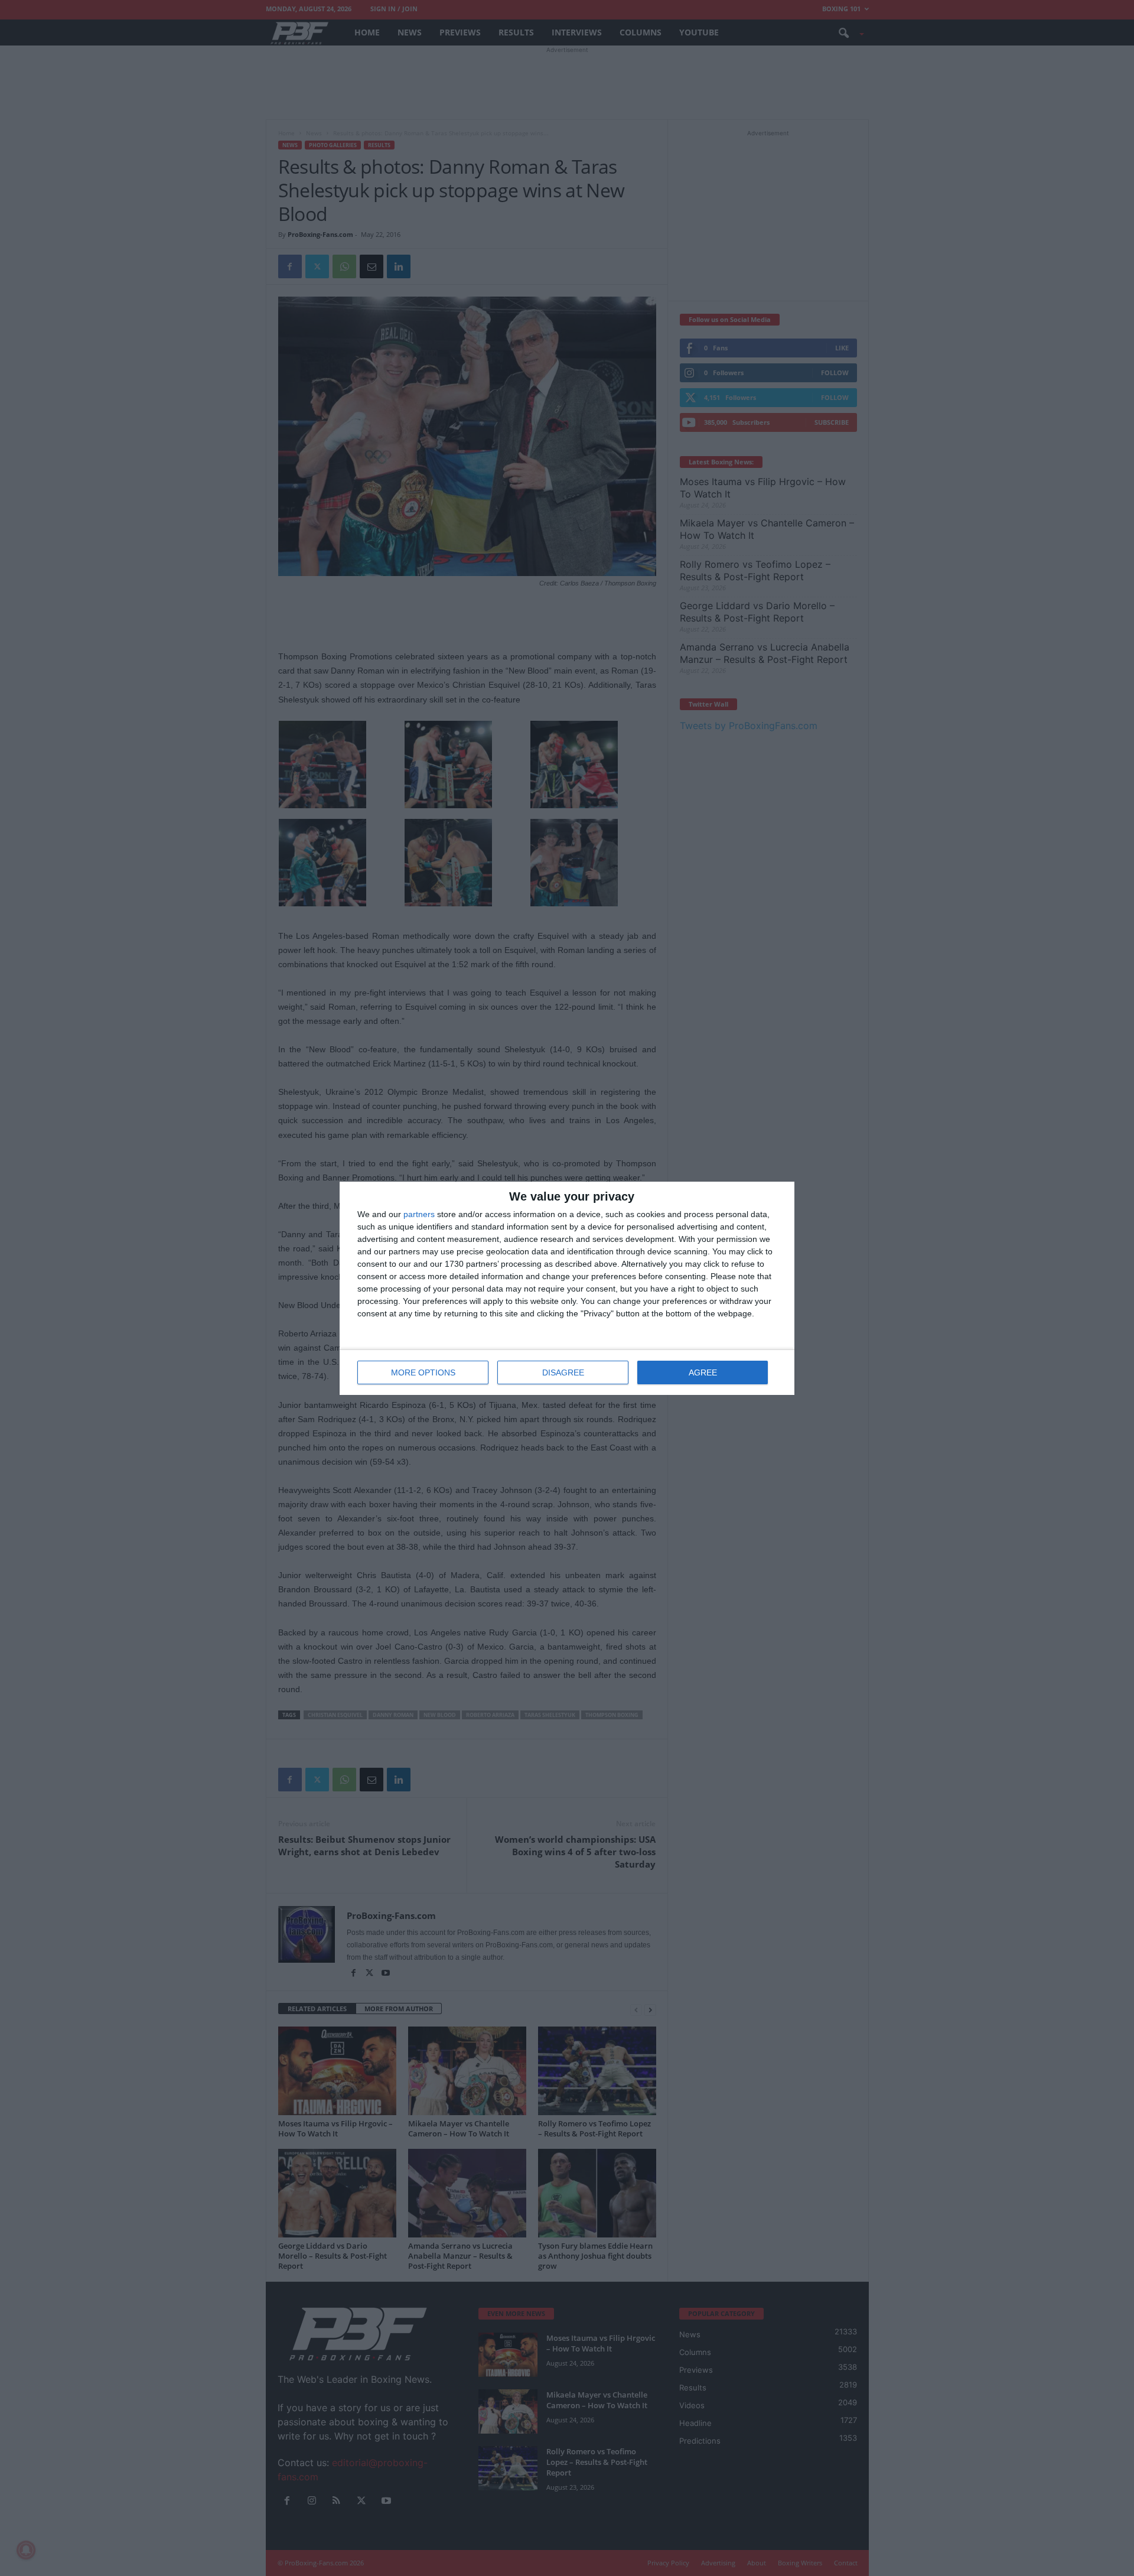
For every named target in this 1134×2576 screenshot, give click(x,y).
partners (419, 1214)
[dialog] (567, 1288)
